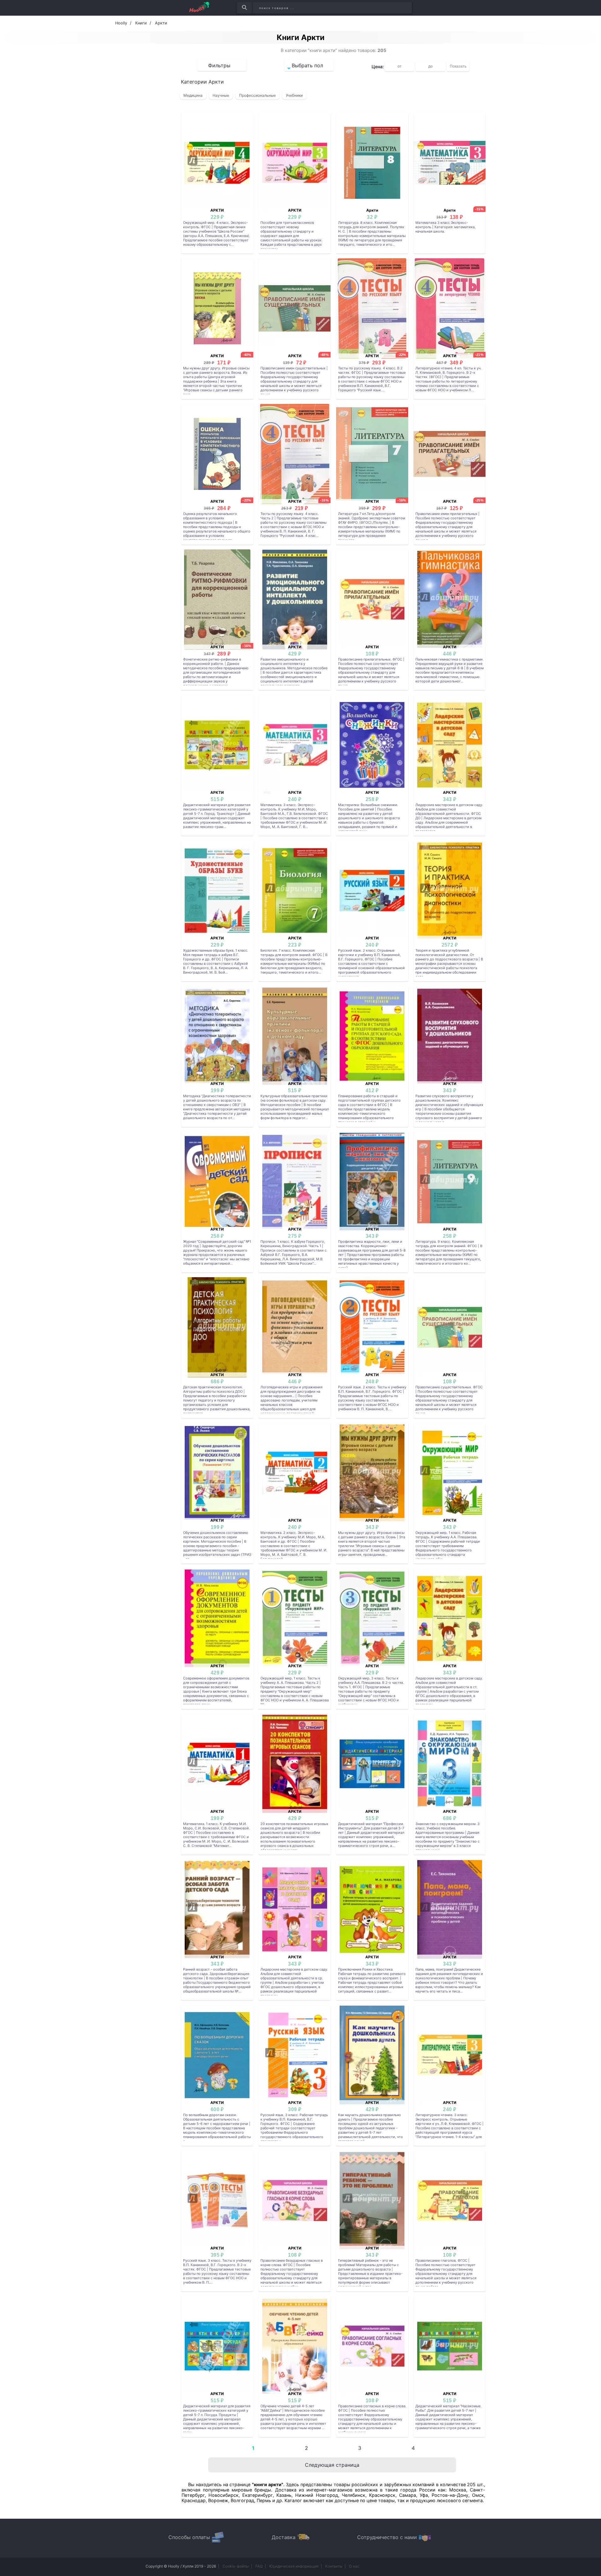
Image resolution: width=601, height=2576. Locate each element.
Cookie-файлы (236, 2566)
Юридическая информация (294, 2566)
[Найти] (244, 8)
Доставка (284, 2537)
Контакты (334, 2566)
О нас (354, 2566)
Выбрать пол (307, 65)
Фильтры (219, 65)
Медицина (193, 95)
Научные (221, 95)
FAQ (259, 2566)
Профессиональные (257, 95)
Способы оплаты (189, 2537)
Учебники (294, 95)
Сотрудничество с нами (387, 2537)
